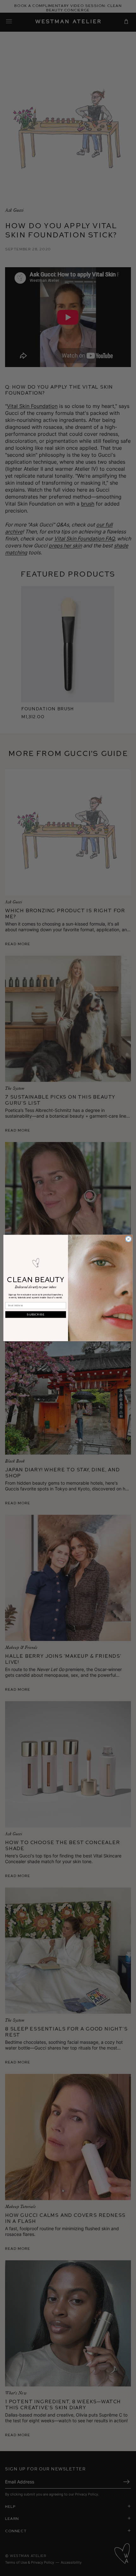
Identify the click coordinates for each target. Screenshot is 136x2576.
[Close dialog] (128, 1239)
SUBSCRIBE (36, 1314)
